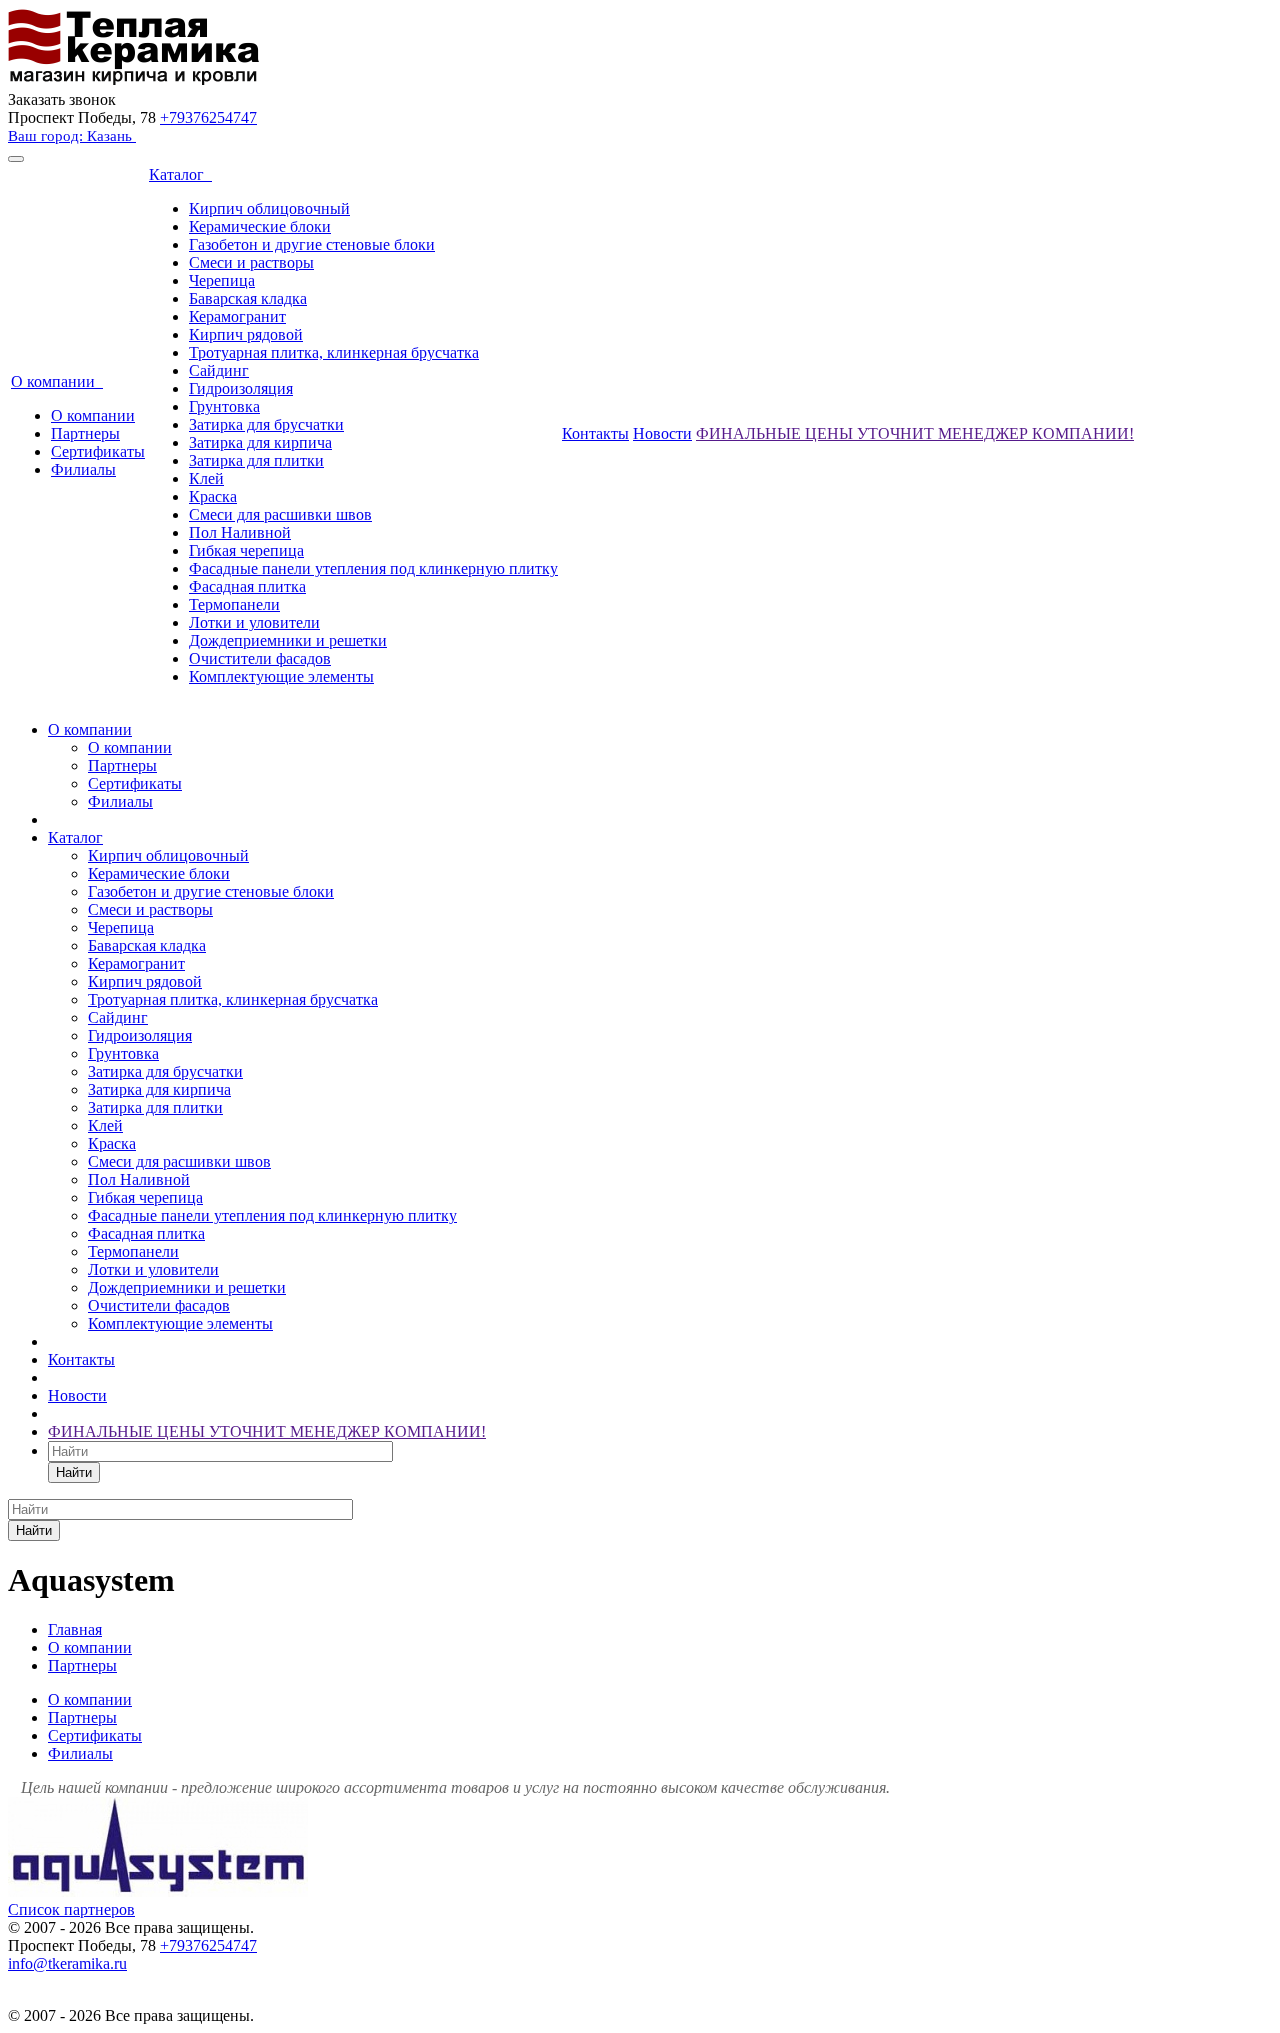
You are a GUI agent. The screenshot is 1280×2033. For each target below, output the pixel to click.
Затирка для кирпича (260, 442)
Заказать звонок (62, 99)
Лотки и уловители (254, 622)
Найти (74, 1472)
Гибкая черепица (246, 550)
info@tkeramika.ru (67, 1963)
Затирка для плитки (256, 460)
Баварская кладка (248, 298)
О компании (57, 381)
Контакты (595, 433)
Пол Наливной (240, 532)
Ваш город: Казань (72, 136)
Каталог (180, 174)
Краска (213, 496)
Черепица (222, 280)
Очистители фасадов (260, 658)
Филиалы (83, 469)
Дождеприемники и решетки (288, 640)
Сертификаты (98, 451)
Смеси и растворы (251, 262)
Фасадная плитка (247, 586)
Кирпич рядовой (246, 334)
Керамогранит (237, 316)
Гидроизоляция (241, 388)
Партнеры (85, 433)
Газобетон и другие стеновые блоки (312, 244)
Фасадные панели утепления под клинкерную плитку (373, 568)
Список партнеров (71, 1909)
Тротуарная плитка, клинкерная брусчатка (334, 352)
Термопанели (234, 604)
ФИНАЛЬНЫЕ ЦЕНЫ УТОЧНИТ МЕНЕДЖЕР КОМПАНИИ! (915, 433)
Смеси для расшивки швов (280, 514)
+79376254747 (208, 117)
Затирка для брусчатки (266, 424)
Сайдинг (219, 370)
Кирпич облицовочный (269, 208)
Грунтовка (224, 406)
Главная (75, 1629)
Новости (662, 433)
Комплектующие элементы (281, 676)
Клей (206, 478)
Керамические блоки (260, 226)
